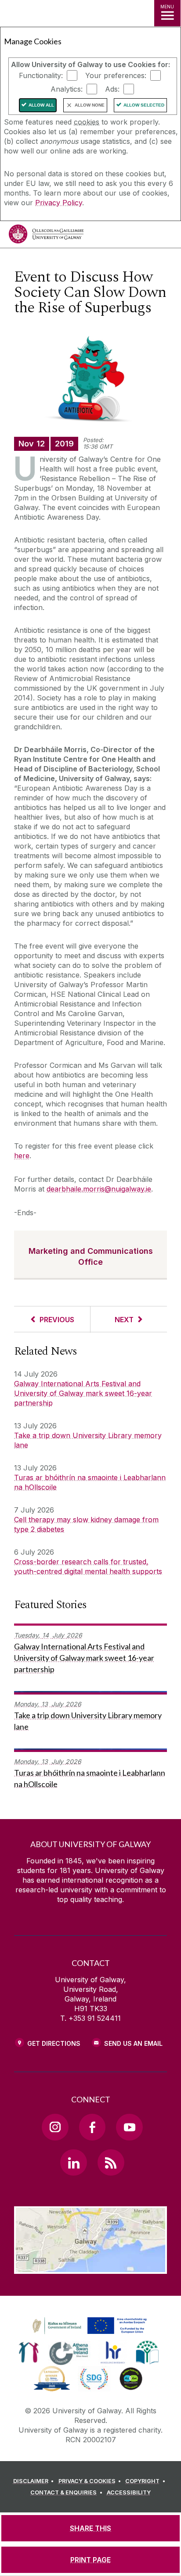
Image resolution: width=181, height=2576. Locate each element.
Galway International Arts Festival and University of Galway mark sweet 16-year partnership (83, 1393)
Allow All (41, 105)
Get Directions (54, 2043)
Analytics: (67, 89)
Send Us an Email (133, 2043)
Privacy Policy (59, 203)
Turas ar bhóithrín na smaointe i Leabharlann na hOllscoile (90, 1482)
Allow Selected (144, 105)
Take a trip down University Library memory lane (88, 1440)
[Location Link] (90, 2267)
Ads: (112, 89)
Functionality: (41, 75)
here (22, 1156)
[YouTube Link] (129, 2127)
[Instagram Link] (55, 2127)
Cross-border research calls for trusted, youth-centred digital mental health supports (88, 1566)
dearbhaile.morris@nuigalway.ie (99, 1189)
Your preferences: (116, 75)
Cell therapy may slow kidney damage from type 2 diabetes (86, 1524)
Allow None (90, 105)
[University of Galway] (46, 236)
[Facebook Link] (92, 2127)
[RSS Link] (111, 2162)
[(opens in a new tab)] (90, 2334)
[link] (88, 2326)
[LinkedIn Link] (73, 2162)
